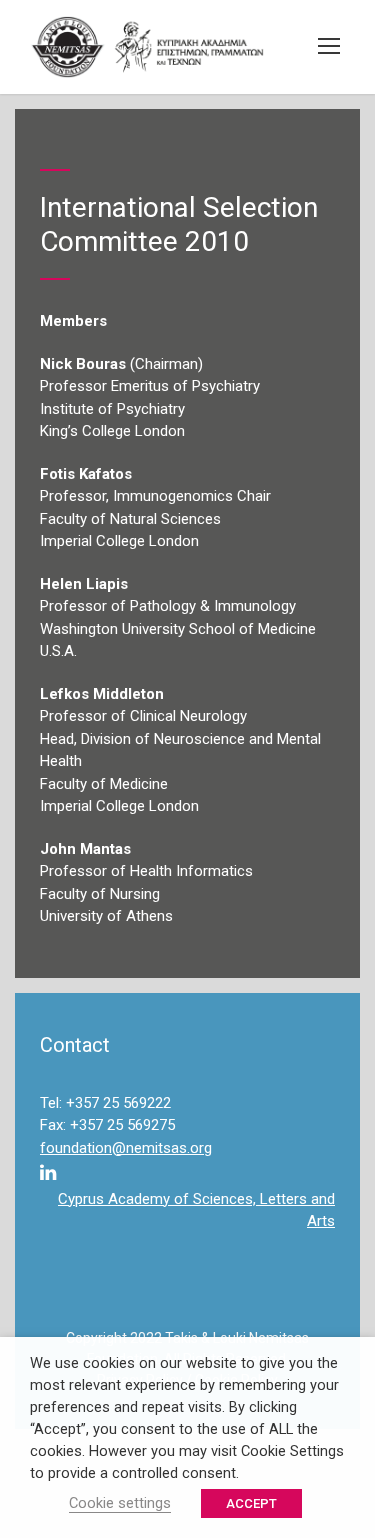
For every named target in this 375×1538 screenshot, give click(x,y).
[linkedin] (48, 1173)
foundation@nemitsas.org (126, 1148)
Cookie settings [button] (120, 1503)
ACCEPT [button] (251, 1503)
